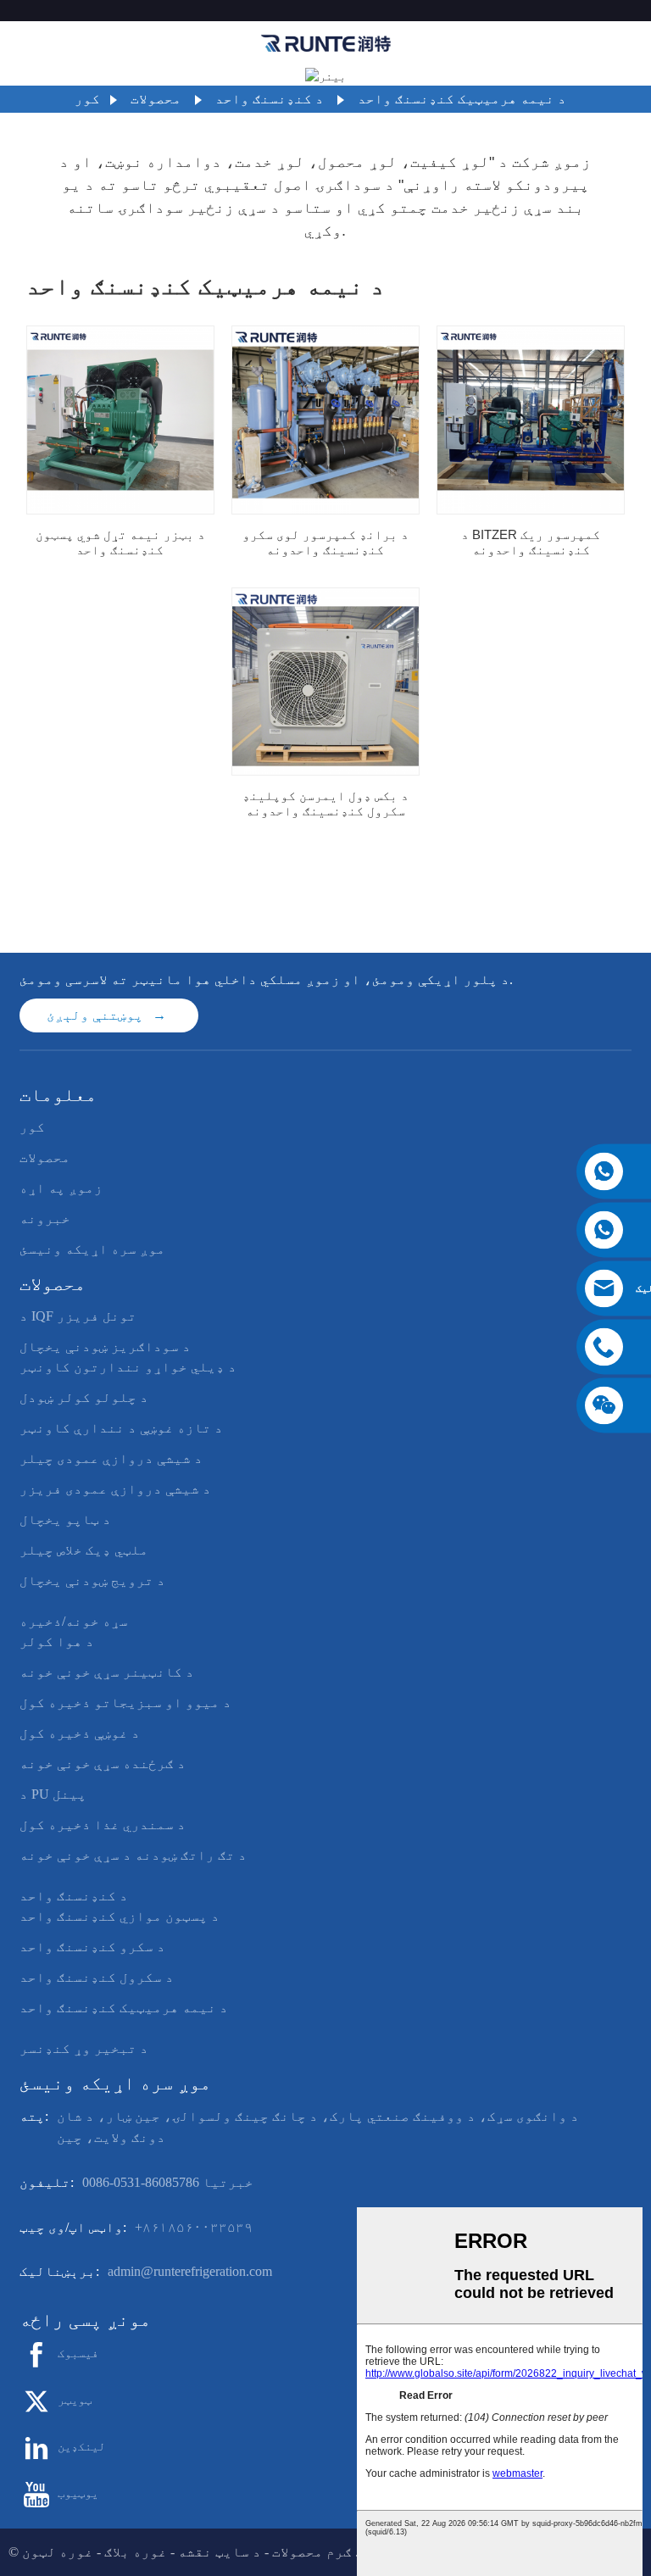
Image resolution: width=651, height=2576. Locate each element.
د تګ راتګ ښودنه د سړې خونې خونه (133, 1855)
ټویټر (75, 2400)
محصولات (156, 99)
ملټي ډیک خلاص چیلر (84, 1550)
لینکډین (81, 2447)
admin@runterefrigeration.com (190, 2271)
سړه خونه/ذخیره (74, 1621)
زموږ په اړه (61, 1188)
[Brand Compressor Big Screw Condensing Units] (325, 420)
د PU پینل (53, 1794)
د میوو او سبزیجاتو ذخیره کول (125, 1702)
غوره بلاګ (136, 2552)
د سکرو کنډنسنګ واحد (92, 1947)
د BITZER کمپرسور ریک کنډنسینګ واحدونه (531, 542)
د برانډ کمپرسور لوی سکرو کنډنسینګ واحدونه (325, 542)
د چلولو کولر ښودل (84, 1397)
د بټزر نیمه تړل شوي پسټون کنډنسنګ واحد (120, 542)
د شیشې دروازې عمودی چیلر (111, 1458)
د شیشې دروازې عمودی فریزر (115, 1489)
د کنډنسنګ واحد (270, 99)
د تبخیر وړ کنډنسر (84, 2048)
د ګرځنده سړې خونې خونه (103, 1764)
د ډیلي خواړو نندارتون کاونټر (128, 1367)
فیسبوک (78, 2353)
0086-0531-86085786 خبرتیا (168, 2182)
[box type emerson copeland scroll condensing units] (325, 682)
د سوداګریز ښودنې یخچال (105, 1346)
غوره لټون (58, 2552)
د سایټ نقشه (220, 2552)
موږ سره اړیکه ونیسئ (92, 1249)
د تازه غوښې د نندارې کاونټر (121, 1428)
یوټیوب (78, 2493)
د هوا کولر (57, 1641)
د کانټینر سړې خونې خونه (107, 1672)
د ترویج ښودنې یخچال (92, 1580)
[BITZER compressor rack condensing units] (531, 420)
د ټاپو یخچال (65, 1519)
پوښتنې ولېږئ (95, 1015)
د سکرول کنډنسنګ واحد (97, 1977)
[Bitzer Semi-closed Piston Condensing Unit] (120, 420)
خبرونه (45, 1218)
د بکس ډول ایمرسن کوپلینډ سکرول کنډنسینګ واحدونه (325, 803)
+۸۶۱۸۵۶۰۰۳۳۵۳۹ (194, 2227)
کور (87, 99)
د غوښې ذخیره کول (80, 1733)
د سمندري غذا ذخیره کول (103, 1825)
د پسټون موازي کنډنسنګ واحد (120, 1916)
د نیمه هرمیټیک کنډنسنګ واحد (462, 99)
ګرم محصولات (312, 2552)
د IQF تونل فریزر (78, 1316)
